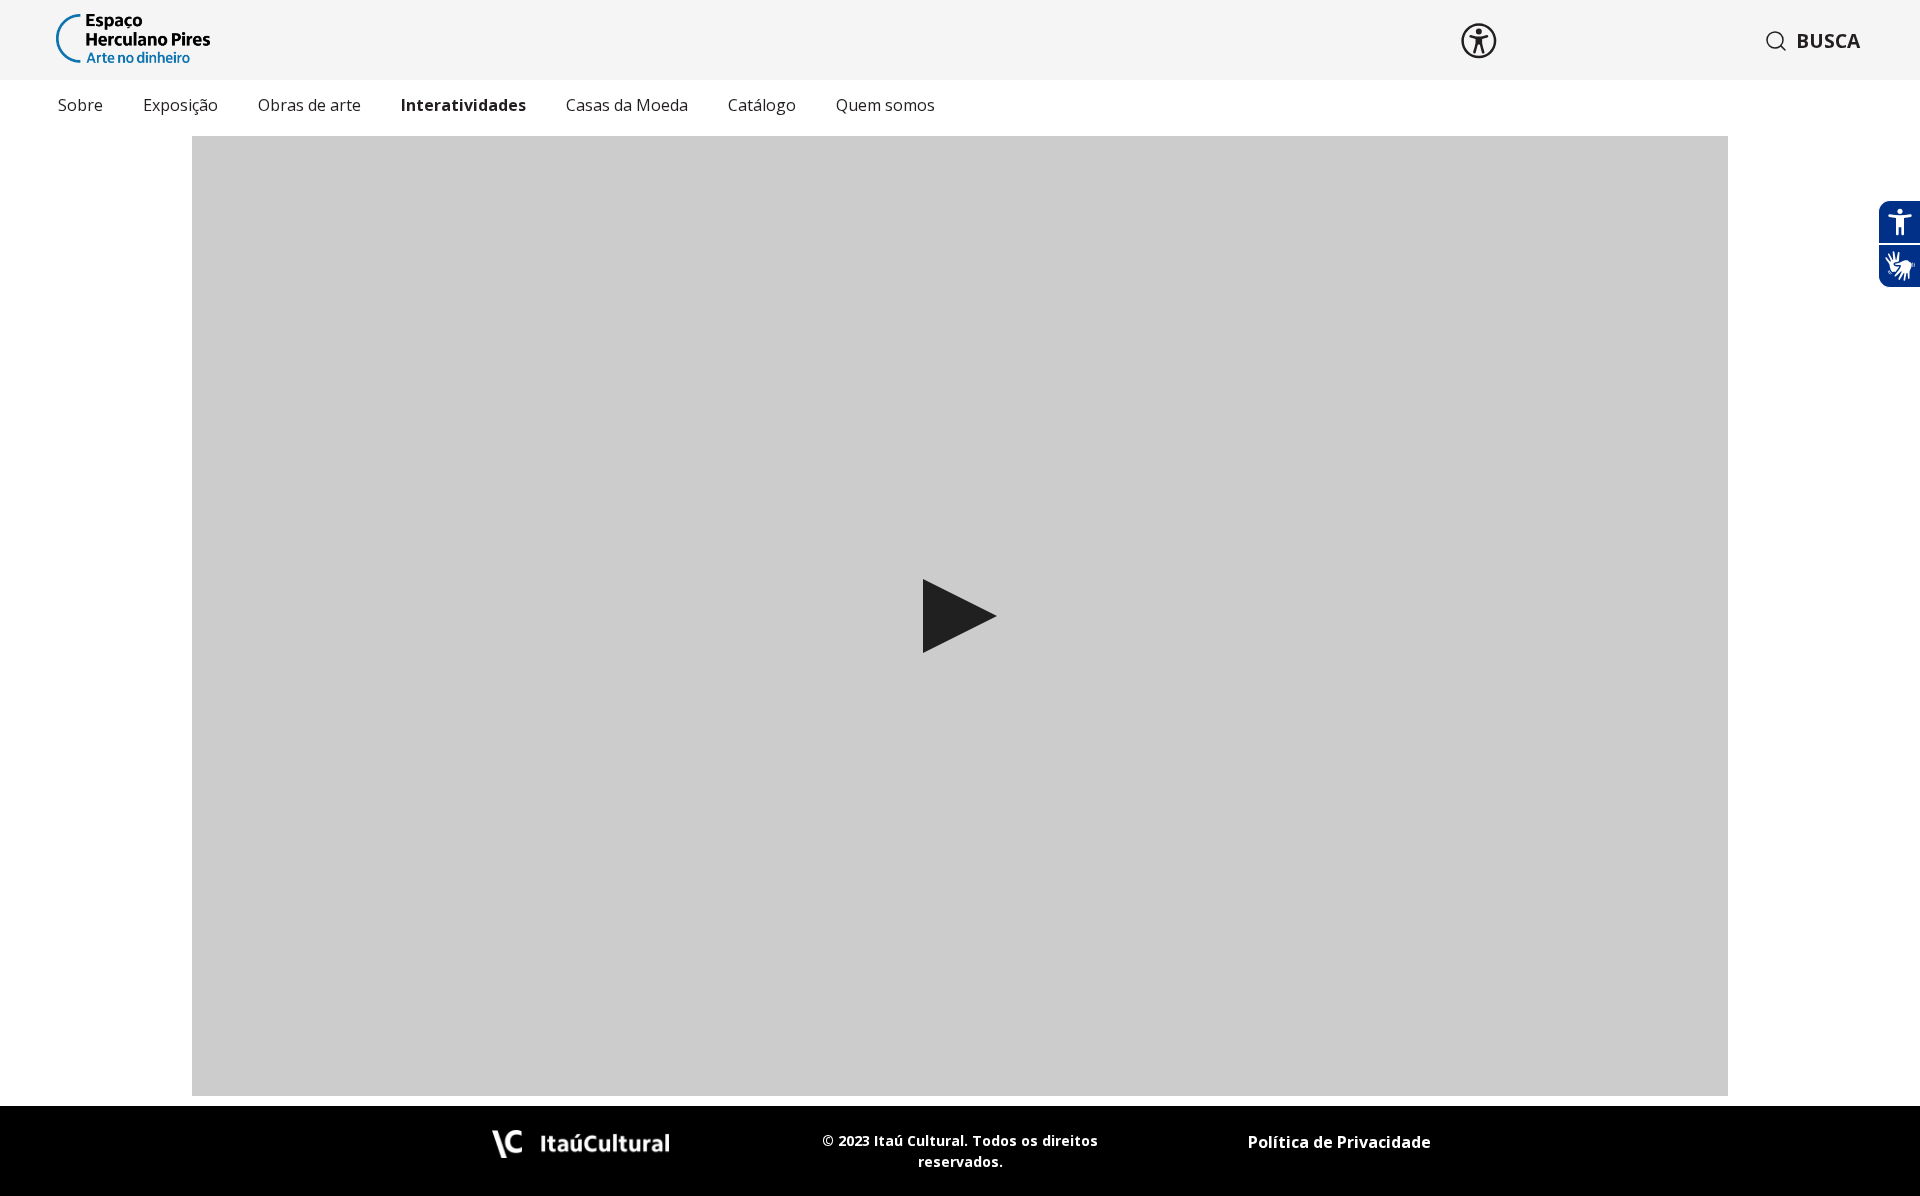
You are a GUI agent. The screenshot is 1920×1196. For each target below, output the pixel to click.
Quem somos (885, 105)
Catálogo (762, 105)
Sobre (80, 105)
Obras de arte (309, 105)
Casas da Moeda (627, 105)
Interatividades (463, 105)
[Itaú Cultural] (581, 1152)
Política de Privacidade (1339, 1142)
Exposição (180, 105)
